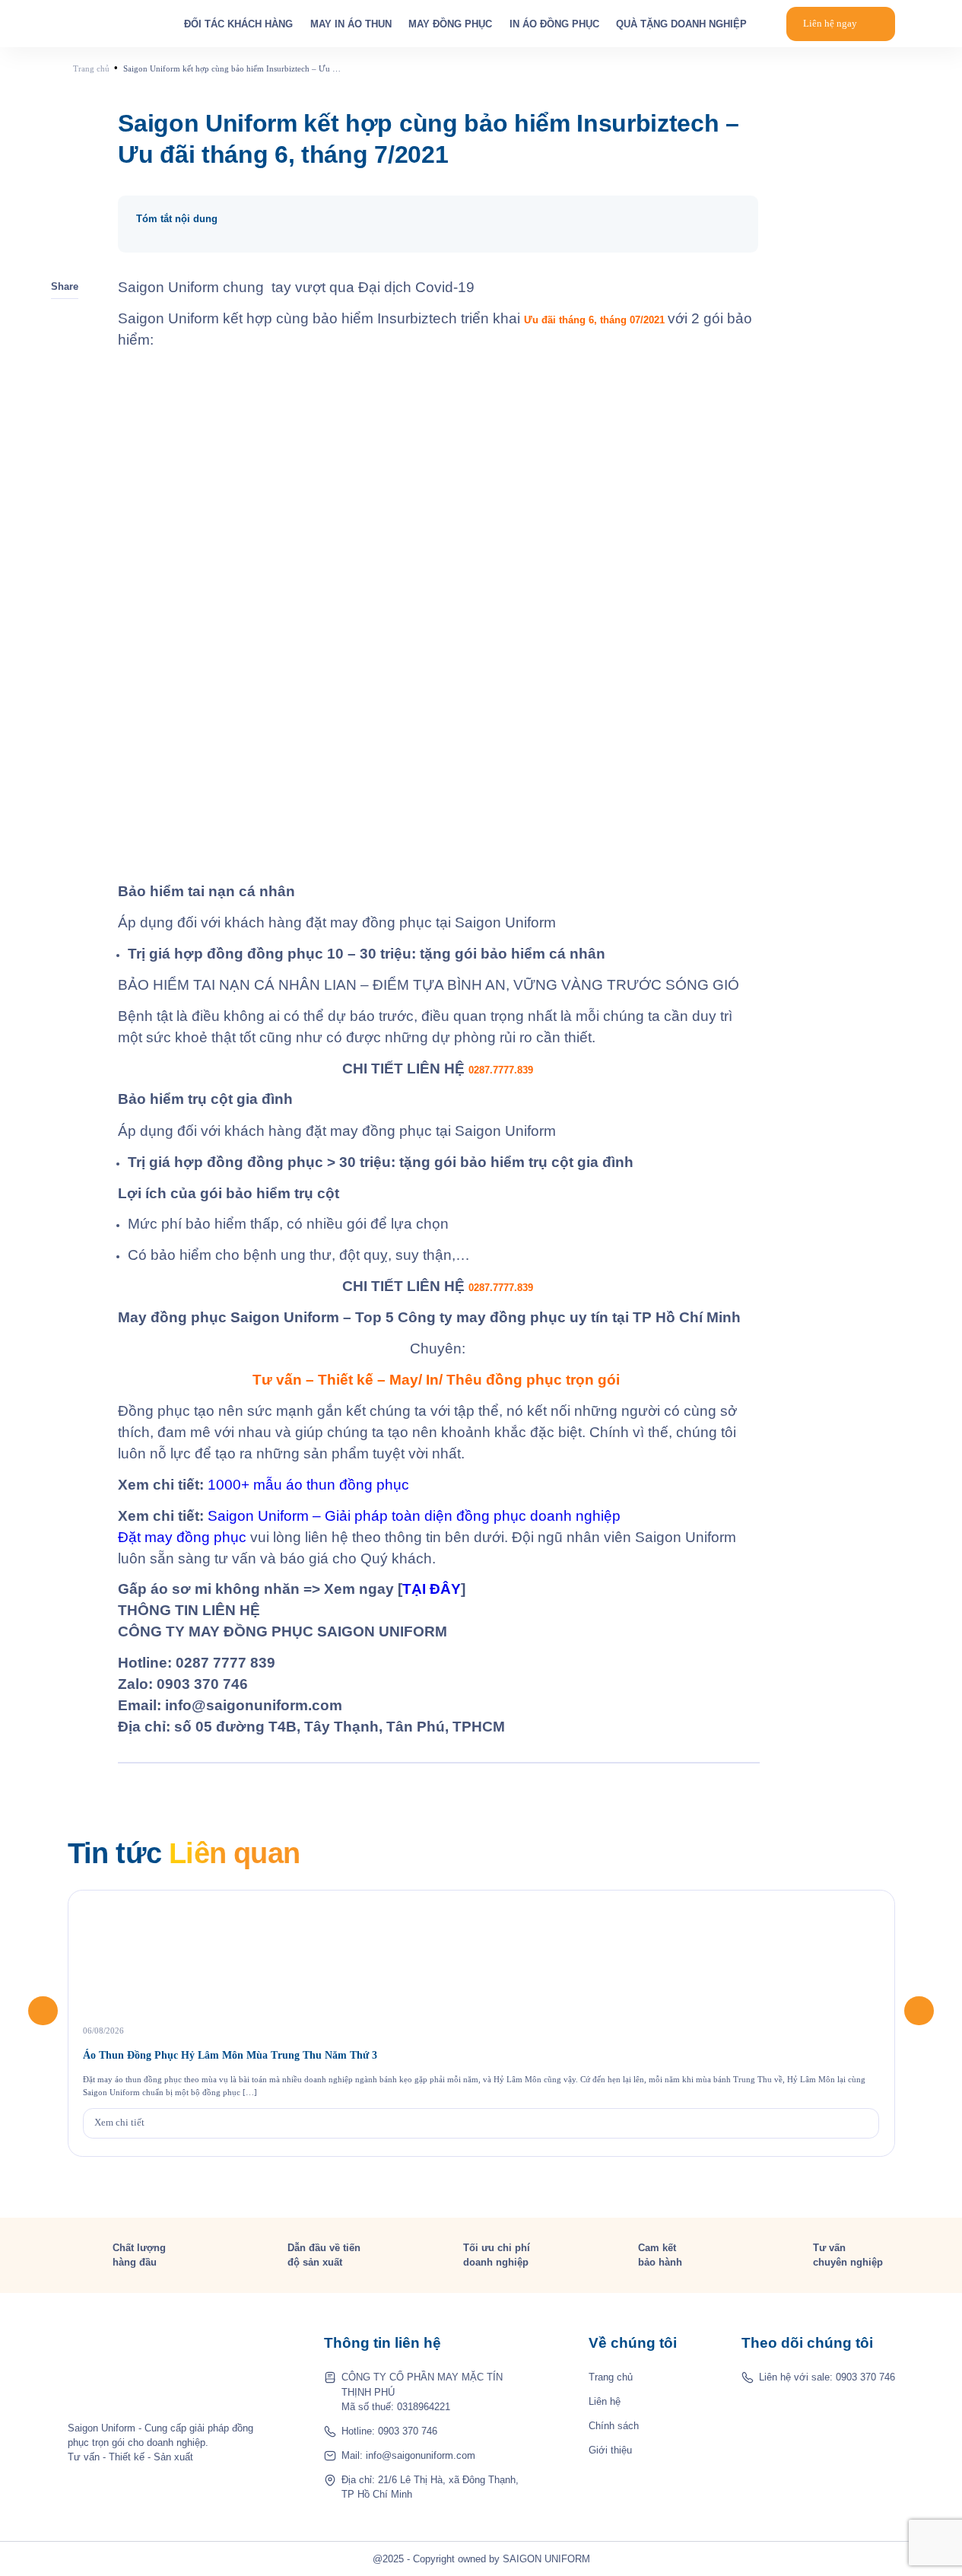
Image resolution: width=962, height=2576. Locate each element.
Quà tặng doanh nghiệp (681, 24)
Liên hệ (605, 2401)
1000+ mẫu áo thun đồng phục (310, 1485)
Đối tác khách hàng (238, 24)
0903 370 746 (408, 2431)
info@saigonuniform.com (421, 2455)
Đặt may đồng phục (182, 1537)
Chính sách (614, 2426)
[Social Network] (770, 2406)
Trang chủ (611, 2377)
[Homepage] (106, 24)
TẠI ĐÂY (432, 1589)
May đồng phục (450, 24)
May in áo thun (351, 24)
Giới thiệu (610, 2450)
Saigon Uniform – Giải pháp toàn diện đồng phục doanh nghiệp (414, 1516)
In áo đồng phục (554, 24)
